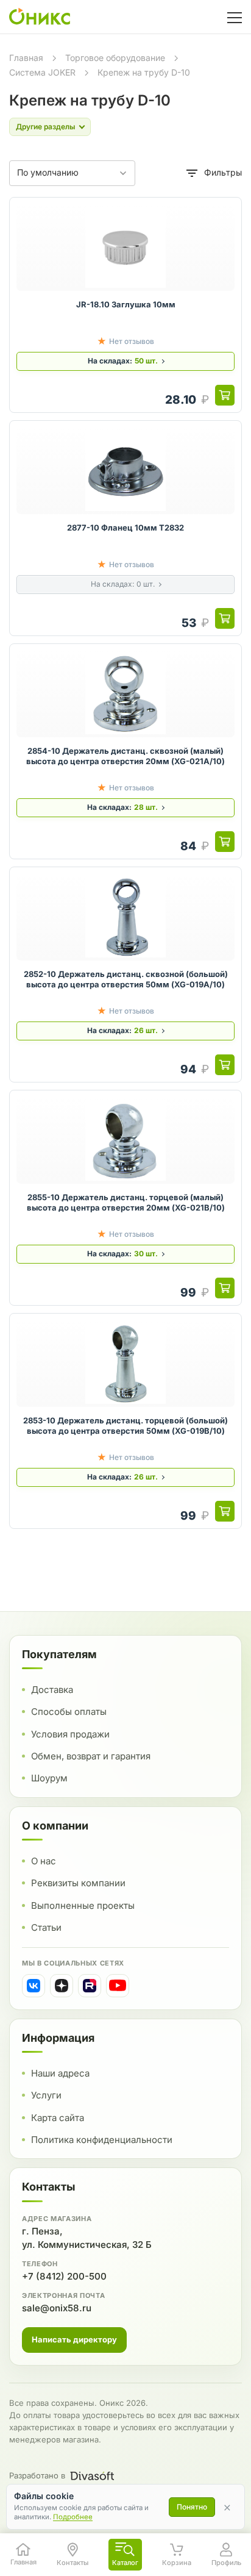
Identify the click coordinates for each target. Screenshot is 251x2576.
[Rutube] (90, 1986)
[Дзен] (62, 1986)
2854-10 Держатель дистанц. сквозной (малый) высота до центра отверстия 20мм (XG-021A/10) (125, 756)
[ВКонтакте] (34, 1986)
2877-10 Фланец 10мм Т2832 (125, 528)
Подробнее (73, 2517)
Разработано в (37, 2475)
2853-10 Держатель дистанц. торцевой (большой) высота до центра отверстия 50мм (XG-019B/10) (125, 1426)
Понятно (192, 2507)
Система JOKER (42, 72)
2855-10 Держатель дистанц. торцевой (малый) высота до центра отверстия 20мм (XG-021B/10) (126, 1203)
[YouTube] (118, 1986)
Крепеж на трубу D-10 (144, 72)
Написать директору (74, 2339)
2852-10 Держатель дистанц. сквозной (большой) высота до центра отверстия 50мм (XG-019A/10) (126, 979)
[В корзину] (225, 395)
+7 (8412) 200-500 (64, 2276)
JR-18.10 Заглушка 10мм (126, 304)
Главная (26, 58)
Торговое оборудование (115, 58)
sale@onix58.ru (57, 2308)
